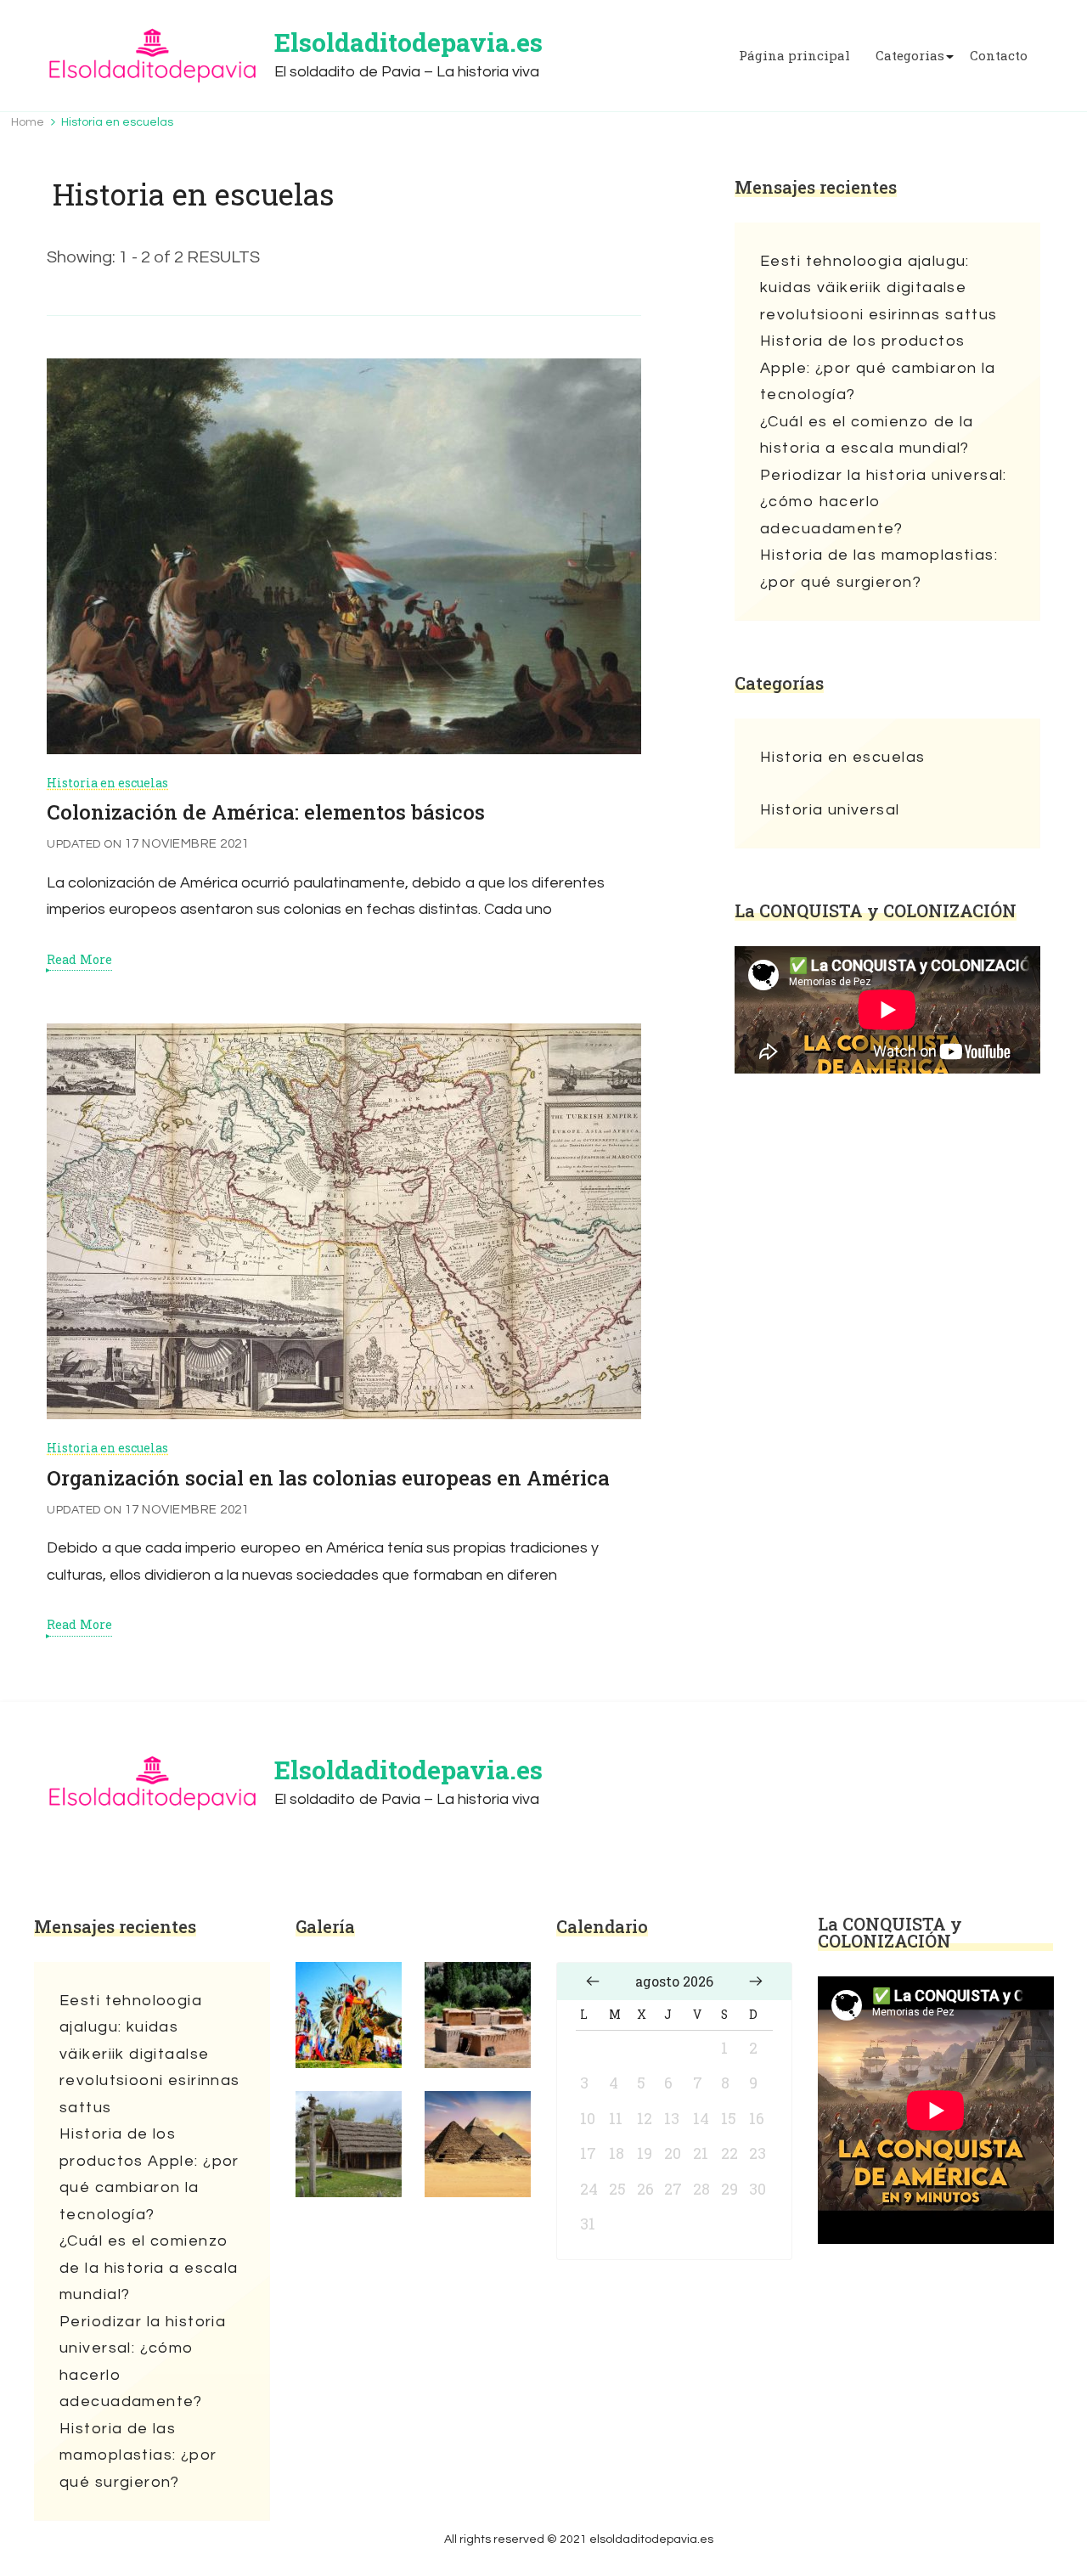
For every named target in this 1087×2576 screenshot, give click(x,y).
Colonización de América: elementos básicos (266, 812)
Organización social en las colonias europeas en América (328, 1478)
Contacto (999, 56)
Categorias (910, 56)
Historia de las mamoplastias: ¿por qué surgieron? (879, 569)
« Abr (593, 1981)
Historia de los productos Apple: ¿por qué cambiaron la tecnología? (878, 368)
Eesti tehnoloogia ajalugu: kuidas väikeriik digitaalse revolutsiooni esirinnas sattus (879, 288)
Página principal (794, 56)
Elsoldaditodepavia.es (408, 42)
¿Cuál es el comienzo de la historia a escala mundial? (867, 435)
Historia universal (830, 810)
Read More (79, 960)
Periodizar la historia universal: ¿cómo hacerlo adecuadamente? (884, 502)
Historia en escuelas (107, 783)
